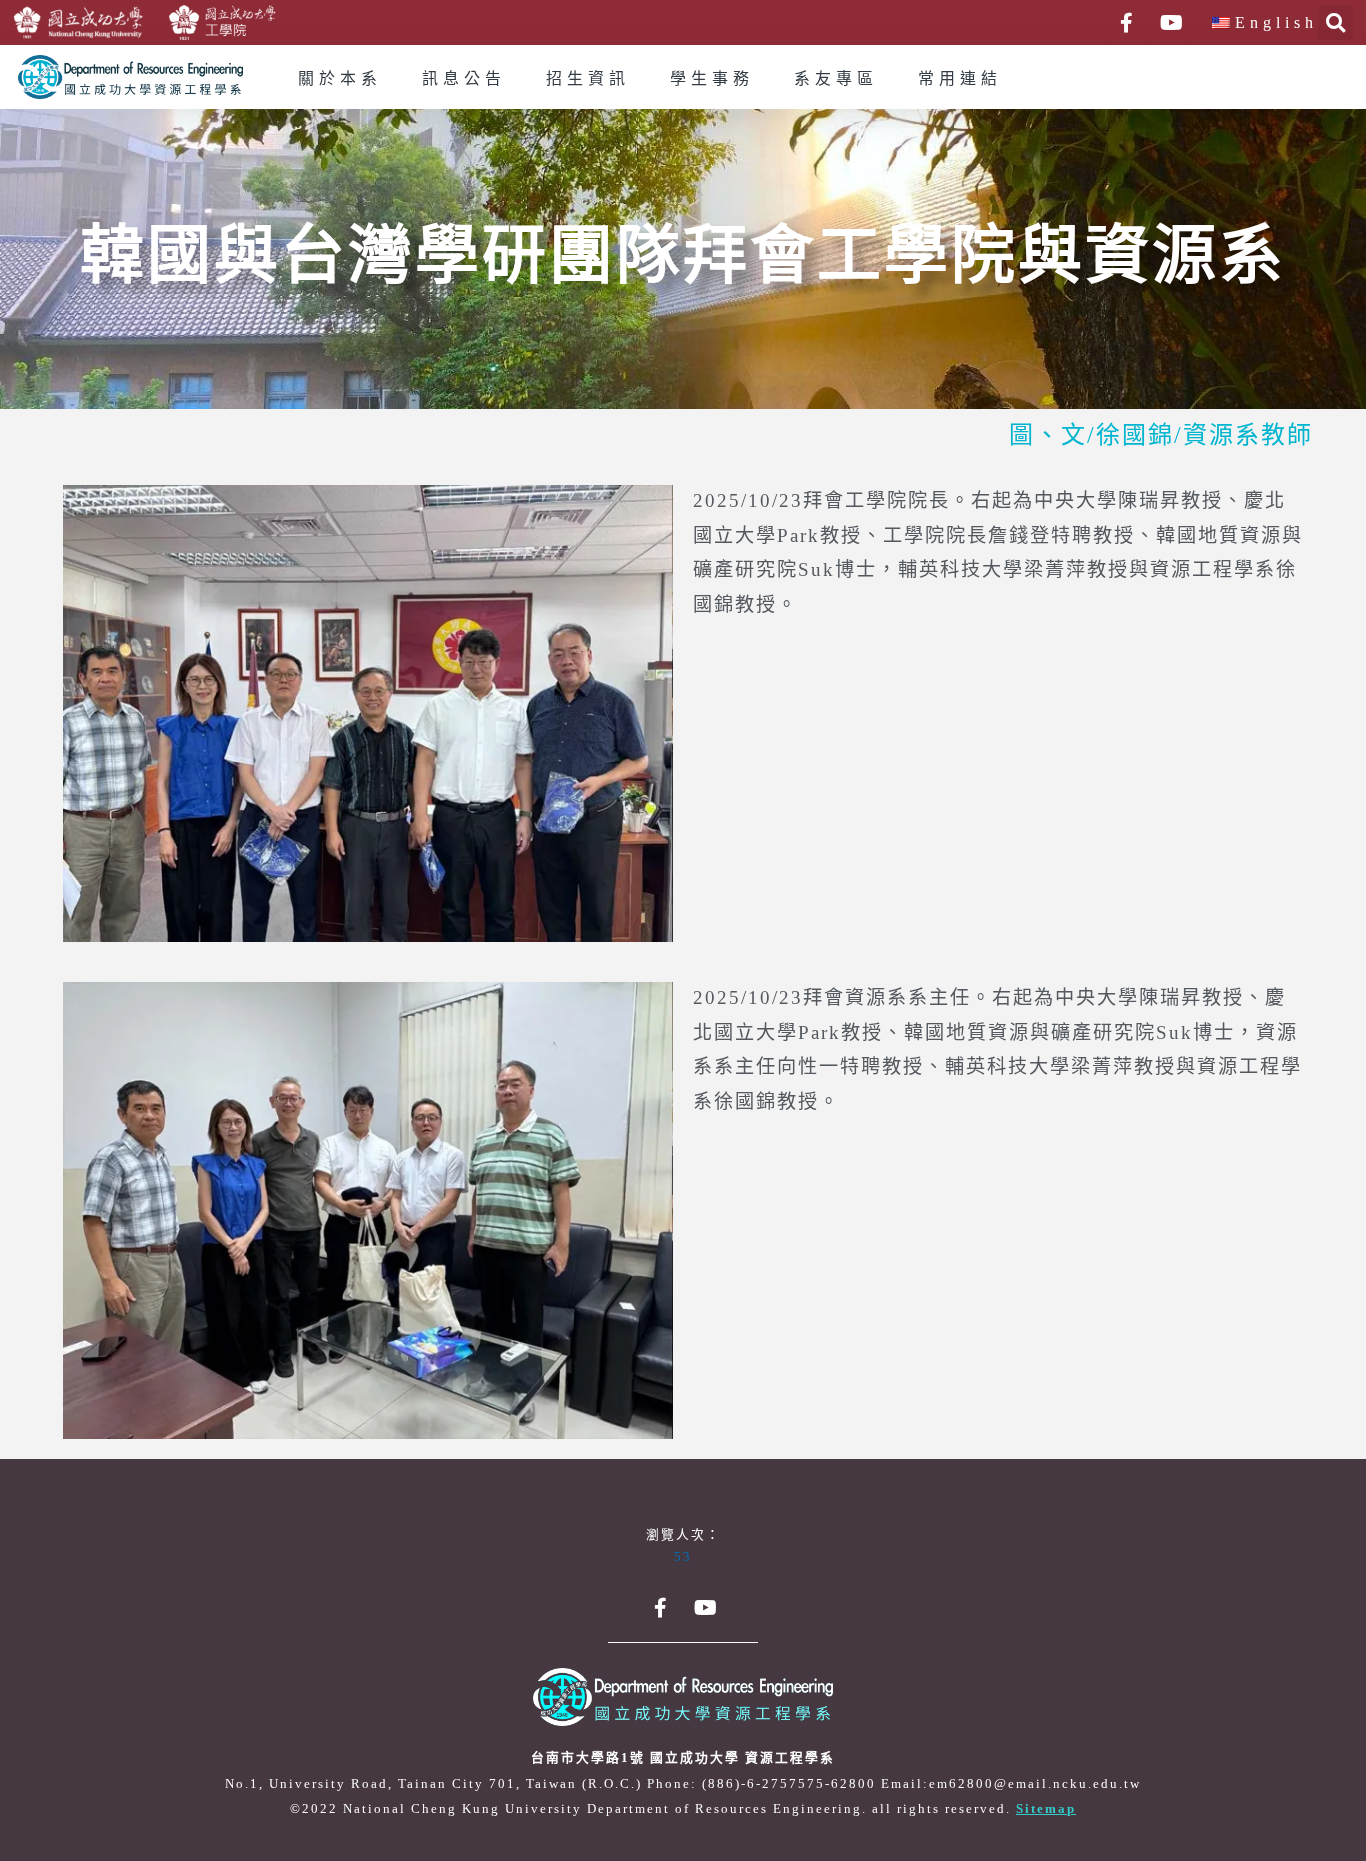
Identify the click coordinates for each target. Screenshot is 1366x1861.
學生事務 (712, 79)
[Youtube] (1171, 23)
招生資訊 (588, 79)
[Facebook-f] (1126, 23)
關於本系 (340, 79)
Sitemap (1046, 1809)
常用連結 (960, 79)
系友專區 (836, 79)
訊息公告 (464, 79)
